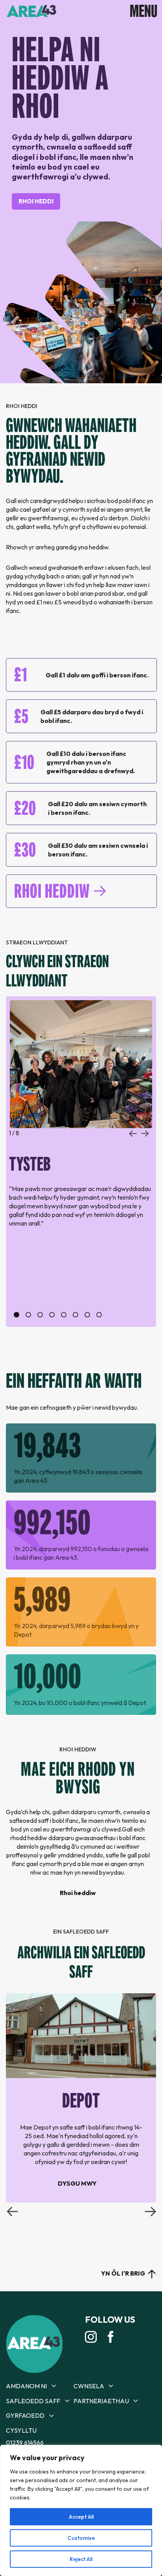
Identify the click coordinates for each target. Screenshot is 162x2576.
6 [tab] (75, 1315)
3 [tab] (40, 1315)
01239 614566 (25, 2442)
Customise (81, 2538)
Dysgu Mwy (77, 2183)
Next (145, 1134)
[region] (81, 2510)
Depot (81, 2100)
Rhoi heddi (36, 201)
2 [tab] (28, 1315)
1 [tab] (17, 1315)
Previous (133, 1134)
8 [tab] (99, 1315)
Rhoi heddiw (52, 891)
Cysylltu (21, 2430)
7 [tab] (87, 1315)
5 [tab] (64, 1315)
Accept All (81, 2517)
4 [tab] (52, 1315)
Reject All (81, 2559)
